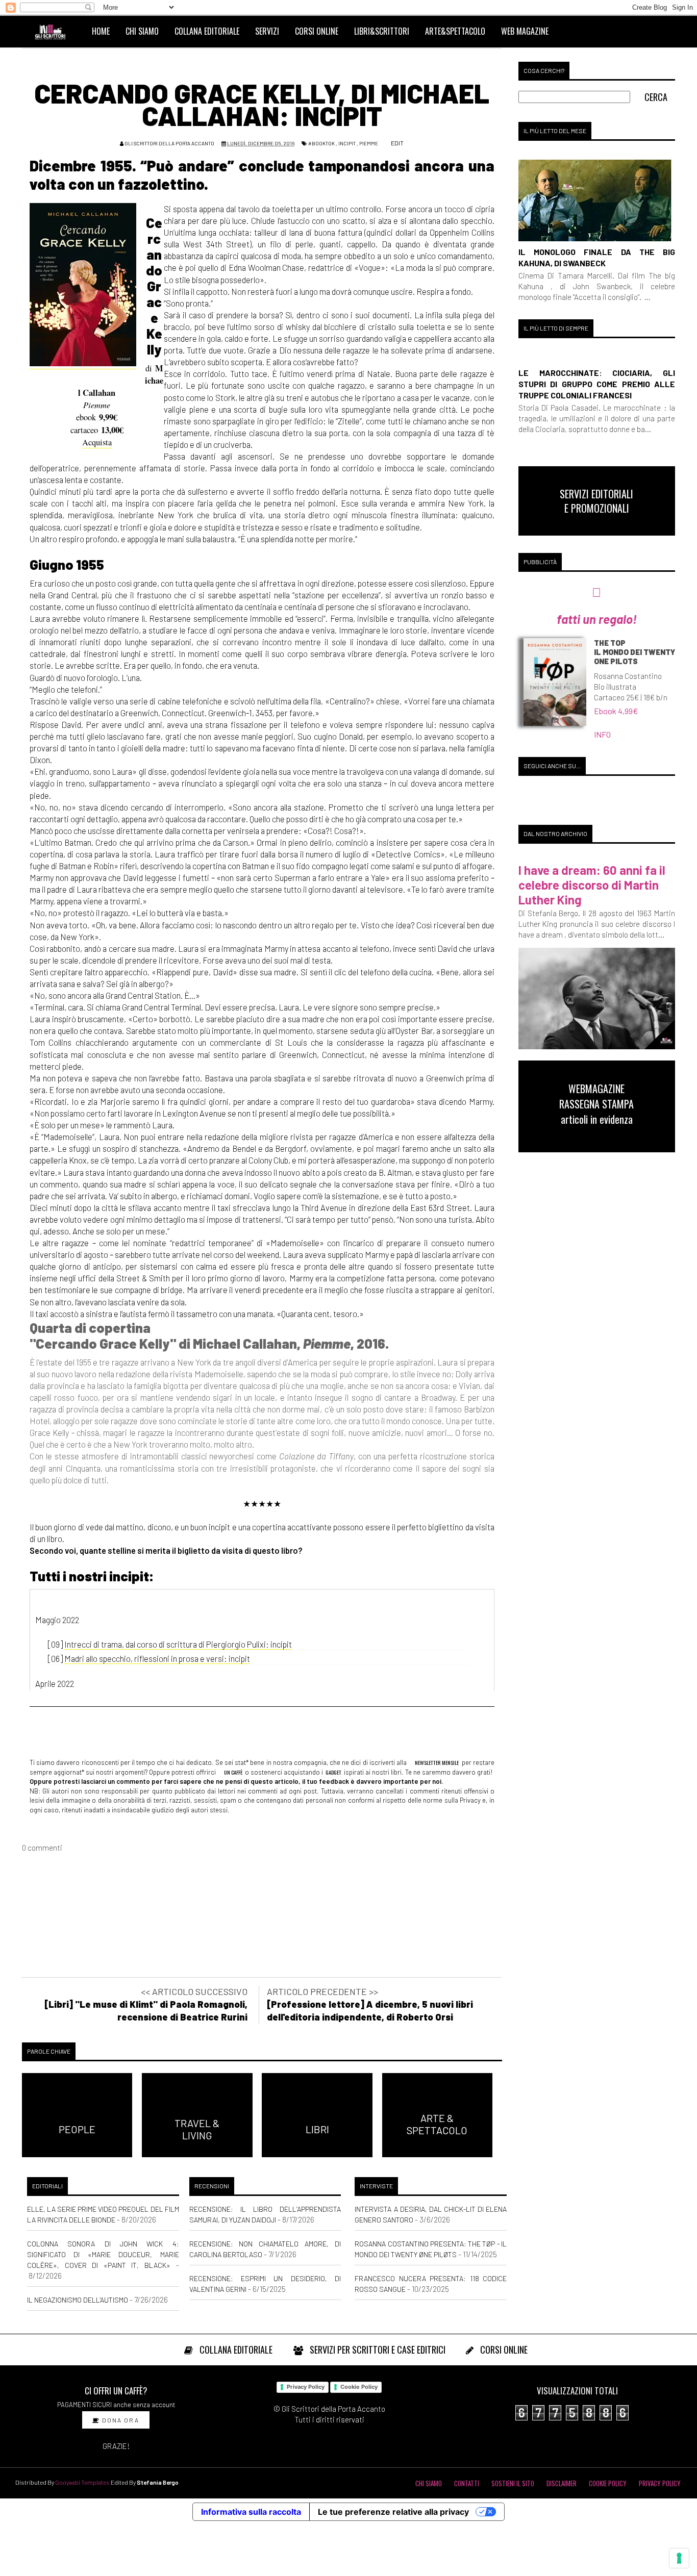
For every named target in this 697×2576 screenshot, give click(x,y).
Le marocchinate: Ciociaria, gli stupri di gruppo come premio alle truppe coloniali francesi (597, 384)
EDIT (397, 143)
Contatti (467, 2483)
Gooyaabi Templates (82, 2482)
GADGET (333, 1772)
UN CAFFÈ (233, 1772)
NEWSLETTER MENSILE (436, 1762)
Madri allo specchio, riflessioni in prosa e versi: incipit (157, 1658)
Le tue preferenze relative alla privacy (393, 2512)
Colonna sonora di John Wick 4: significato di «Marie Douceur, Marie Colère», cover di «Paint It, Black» (103, 2254)
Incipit (347, 143)
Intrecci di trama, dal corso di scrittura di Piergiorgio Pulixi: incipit (178, 1644)
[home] (55, 31)
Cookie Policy (359, 2387)
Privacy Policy (306, 2387)
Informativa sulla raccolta (251, 2512)
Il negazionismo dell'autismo (78, 2300)
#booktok (321, 143)
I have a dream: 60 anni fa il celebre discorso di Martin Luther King (592, 885)
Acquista (97, 442)
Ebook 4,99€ (616, 711)
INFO (602, 734)
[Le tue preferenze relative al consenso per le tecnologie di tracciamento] (679, 2558)
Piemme (369, 143)
